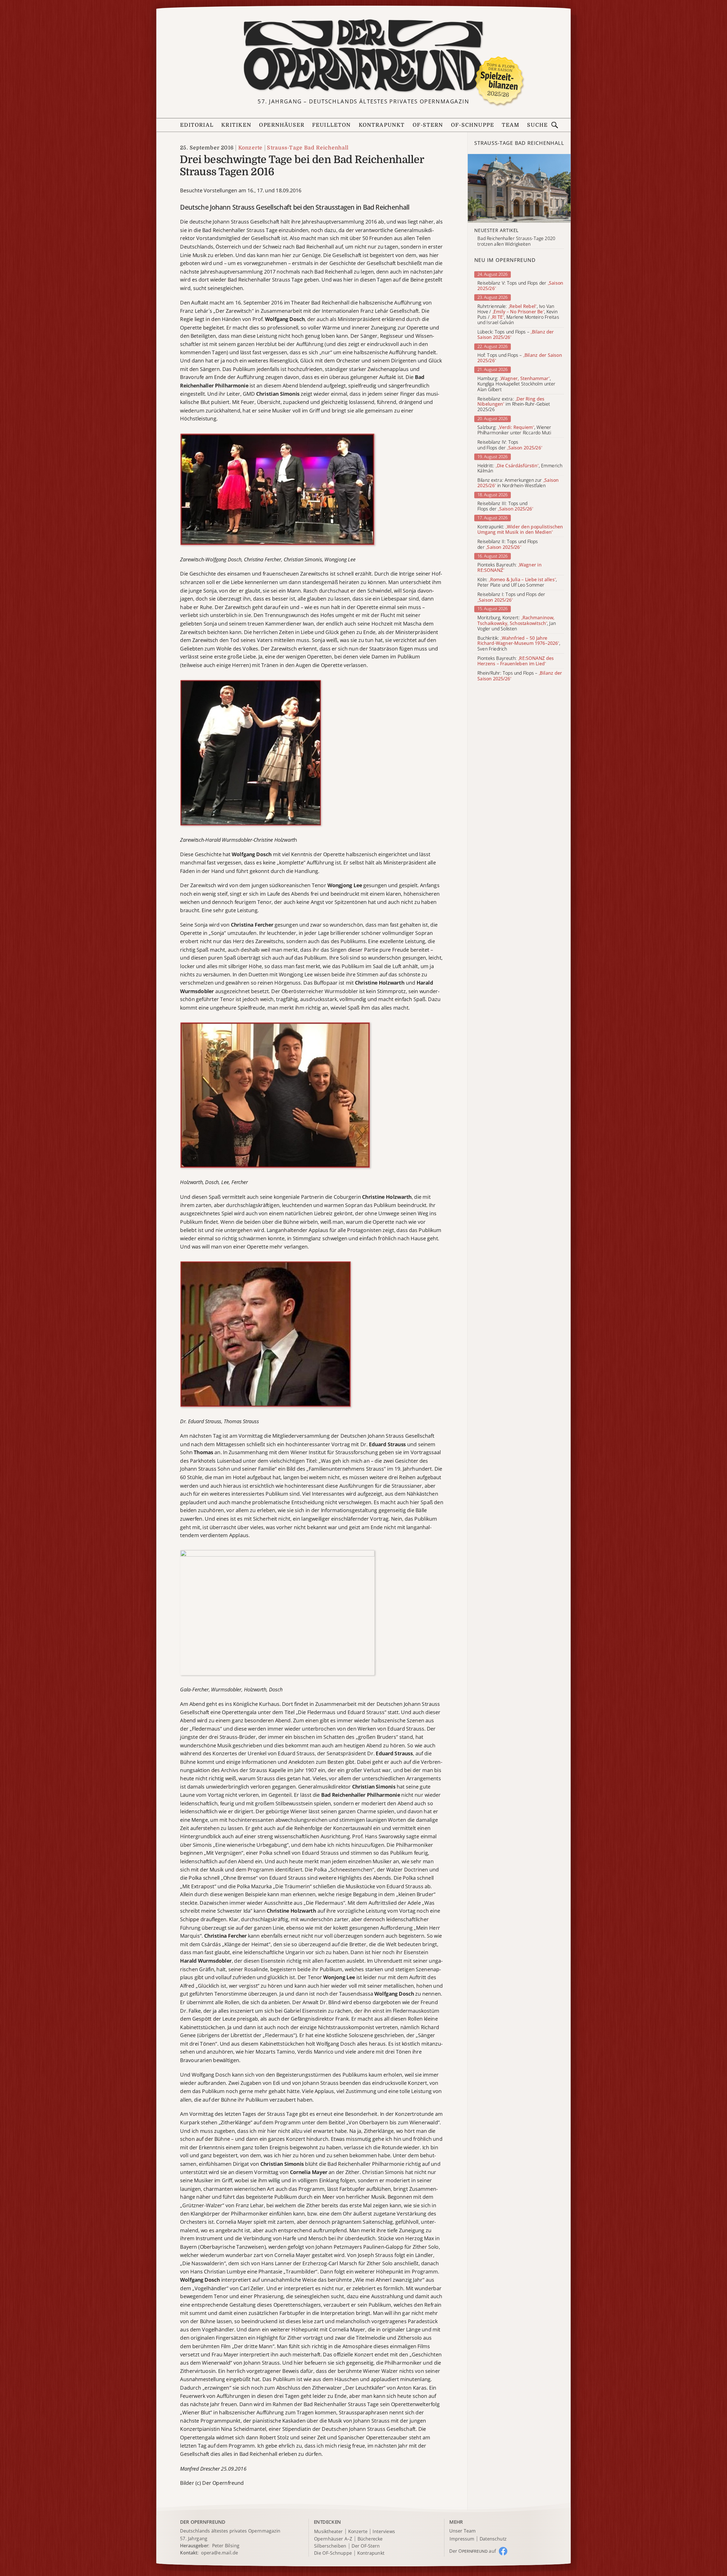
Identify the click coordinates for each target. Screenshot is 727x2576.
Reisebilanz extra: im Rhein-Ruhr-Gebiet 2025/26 (514, 404)
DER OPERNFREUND (203, 2522)
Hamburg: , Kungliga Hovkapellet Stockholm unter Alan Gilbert (516, 384)
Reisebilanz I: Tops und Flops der (511, 597)
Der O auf (473, 2551)
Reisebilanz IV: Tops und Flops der (510, 445)
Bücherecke (370, 2539)
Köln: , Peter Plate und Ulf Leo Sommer (517, 582)
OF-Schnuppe (472, 125)
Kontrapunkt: (520, 530)
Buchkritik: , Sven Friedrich (519, 644)
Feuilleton (331, 125)
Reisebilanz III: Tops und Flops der (505, 506)
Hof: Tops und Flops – (520, 358)
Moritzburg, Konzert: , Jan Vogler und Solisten (517, 623)
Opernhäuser (282, 125)
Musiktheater (328, 2532)
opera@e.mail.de (220, 2553)
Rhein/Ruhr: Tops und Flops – (520, 676)
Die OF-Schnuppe (333, 2553)
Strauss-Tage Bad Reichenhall (308, 148)
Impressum (462, 2539)
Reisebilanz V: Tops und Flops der (520, 286)
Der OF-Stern (366, 2546)
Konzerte (250, 148)
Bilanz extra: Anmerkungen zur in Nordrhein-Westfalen (518, 483)
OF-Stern (428, 125)
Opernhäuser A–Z (333, 2539)
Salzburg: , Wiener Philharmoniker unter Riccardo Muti (514, 430)
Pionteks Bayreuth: (509, 568)
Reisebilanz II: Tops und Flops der (508, 544)
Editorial (197, 125)
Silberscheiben (330, 2546)
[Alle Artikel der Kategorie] (519, 188)
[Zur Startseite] (363, 56)
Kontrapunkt (382, 125)
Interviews (384, 2532)
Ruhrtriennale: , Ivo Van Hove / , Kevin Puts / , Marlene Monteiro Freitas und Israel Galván (518, 315)
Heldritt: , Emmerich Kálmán (520, 468)
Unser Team (462, 2531)
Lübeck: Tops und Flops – (516, 335)
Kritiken (236, 125)
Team (511, 125)
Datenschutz (493, 2539)
